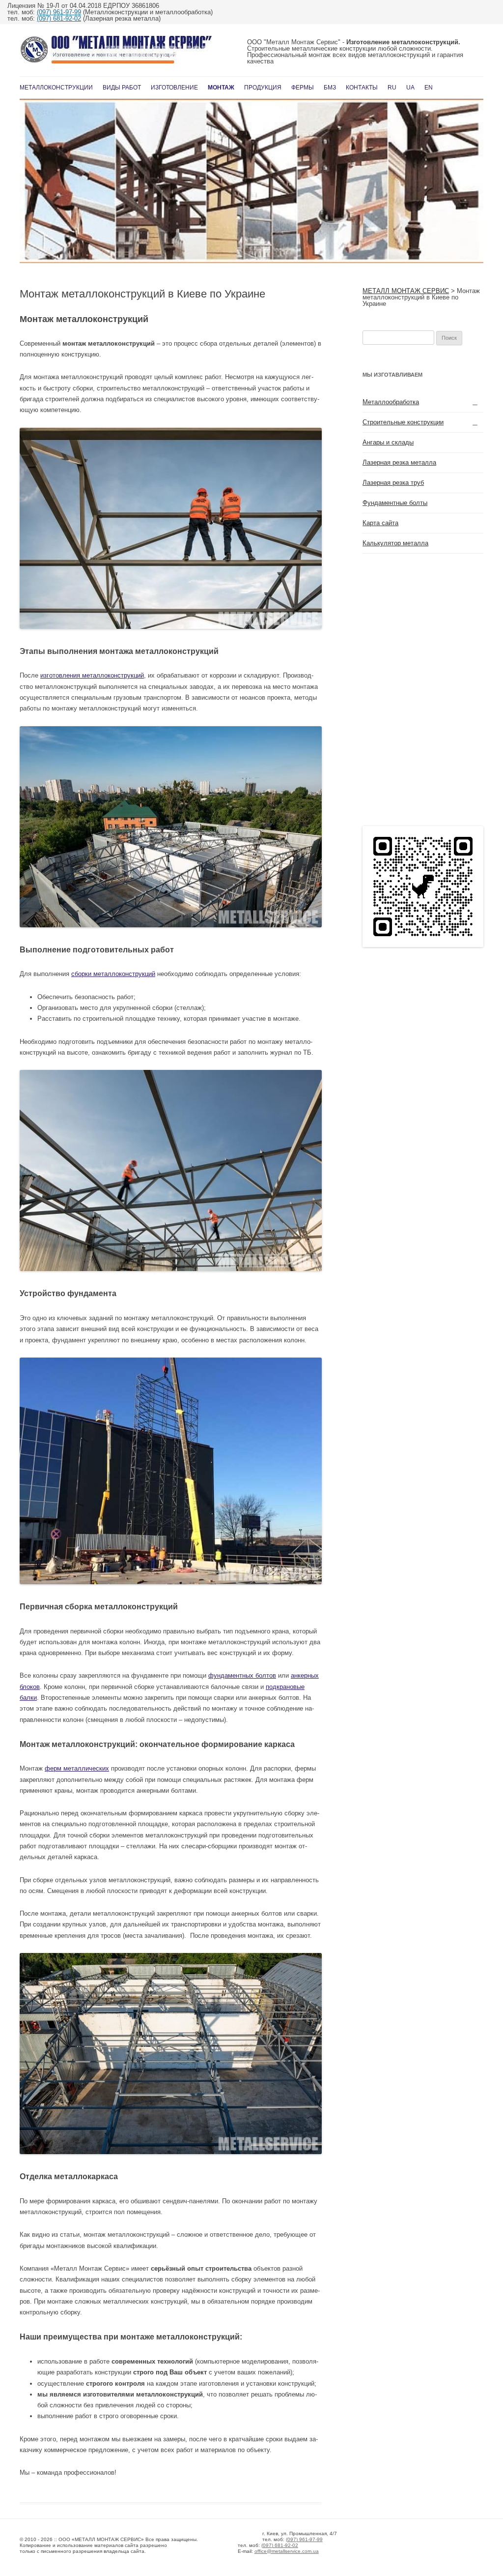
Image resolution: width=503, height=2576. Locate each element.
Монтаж (221, 88)
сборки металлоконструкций (113, 974)
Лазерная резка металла (399, 462)
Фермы (303, 88)
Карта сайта (380, 523)
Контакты (362, 88)
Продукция (263, 88)
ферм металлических (77, 1768)
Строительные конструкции (403, 422)
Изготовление (174, 88)
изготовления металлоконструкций (92, 675)
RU (392, 88)
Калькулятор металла (395, 543)
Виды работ (122, 88)
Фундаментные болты (395, 503)
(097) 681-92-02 (59, 18)
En (429, 88)
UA (410, 88)
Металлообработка (391, 402)
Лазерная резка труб (393, 483)
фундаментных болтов (242, 1675)
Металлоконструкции (56, 88)
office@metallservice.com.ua (287, 2551)
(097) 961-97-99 (59, 12)
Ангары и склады (388, 442)
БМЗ (330, 88)
